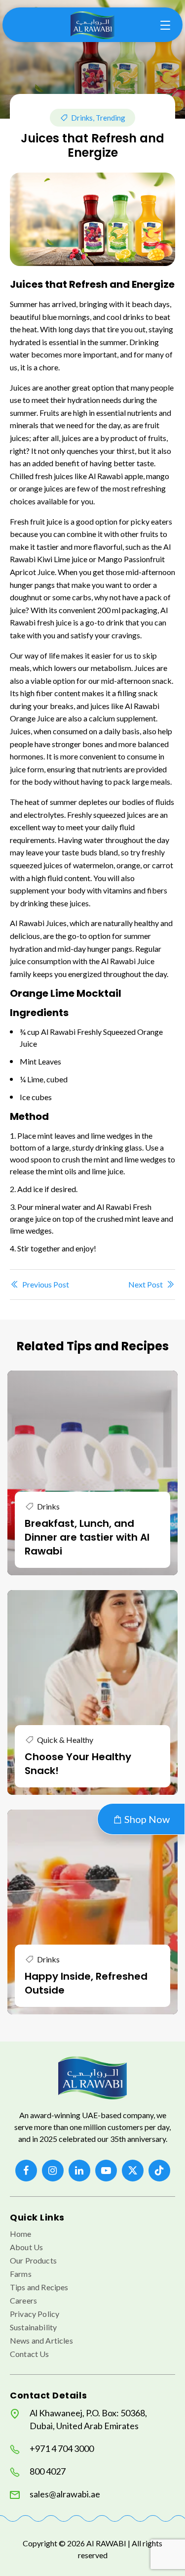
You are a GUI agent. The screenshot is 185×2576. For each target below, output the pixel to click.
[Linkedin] (79, 2171)
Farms (21, 2274)
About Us (26, 2247)
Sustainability (33, 2327)
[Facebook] (26, 2171)
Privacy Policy (35, 2314)
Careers (23, 2300)
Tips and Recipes (39, 2287)
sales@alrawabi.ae (65, 2494)
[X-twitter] (133, 2171)
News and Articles (41, 2340)
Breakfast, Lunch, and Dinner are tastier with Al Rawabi (87, 1537)
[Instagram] (53, 2171)
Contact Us (30, 2354)
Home (21, 2234)
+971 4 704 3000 (62, 2448)
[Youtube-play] (106, 2171)
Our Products (33, 2260)
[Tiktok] (159, 2171)
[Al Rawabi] (93, 25)
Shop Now (146, 1819)
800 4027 (48, 2471)
